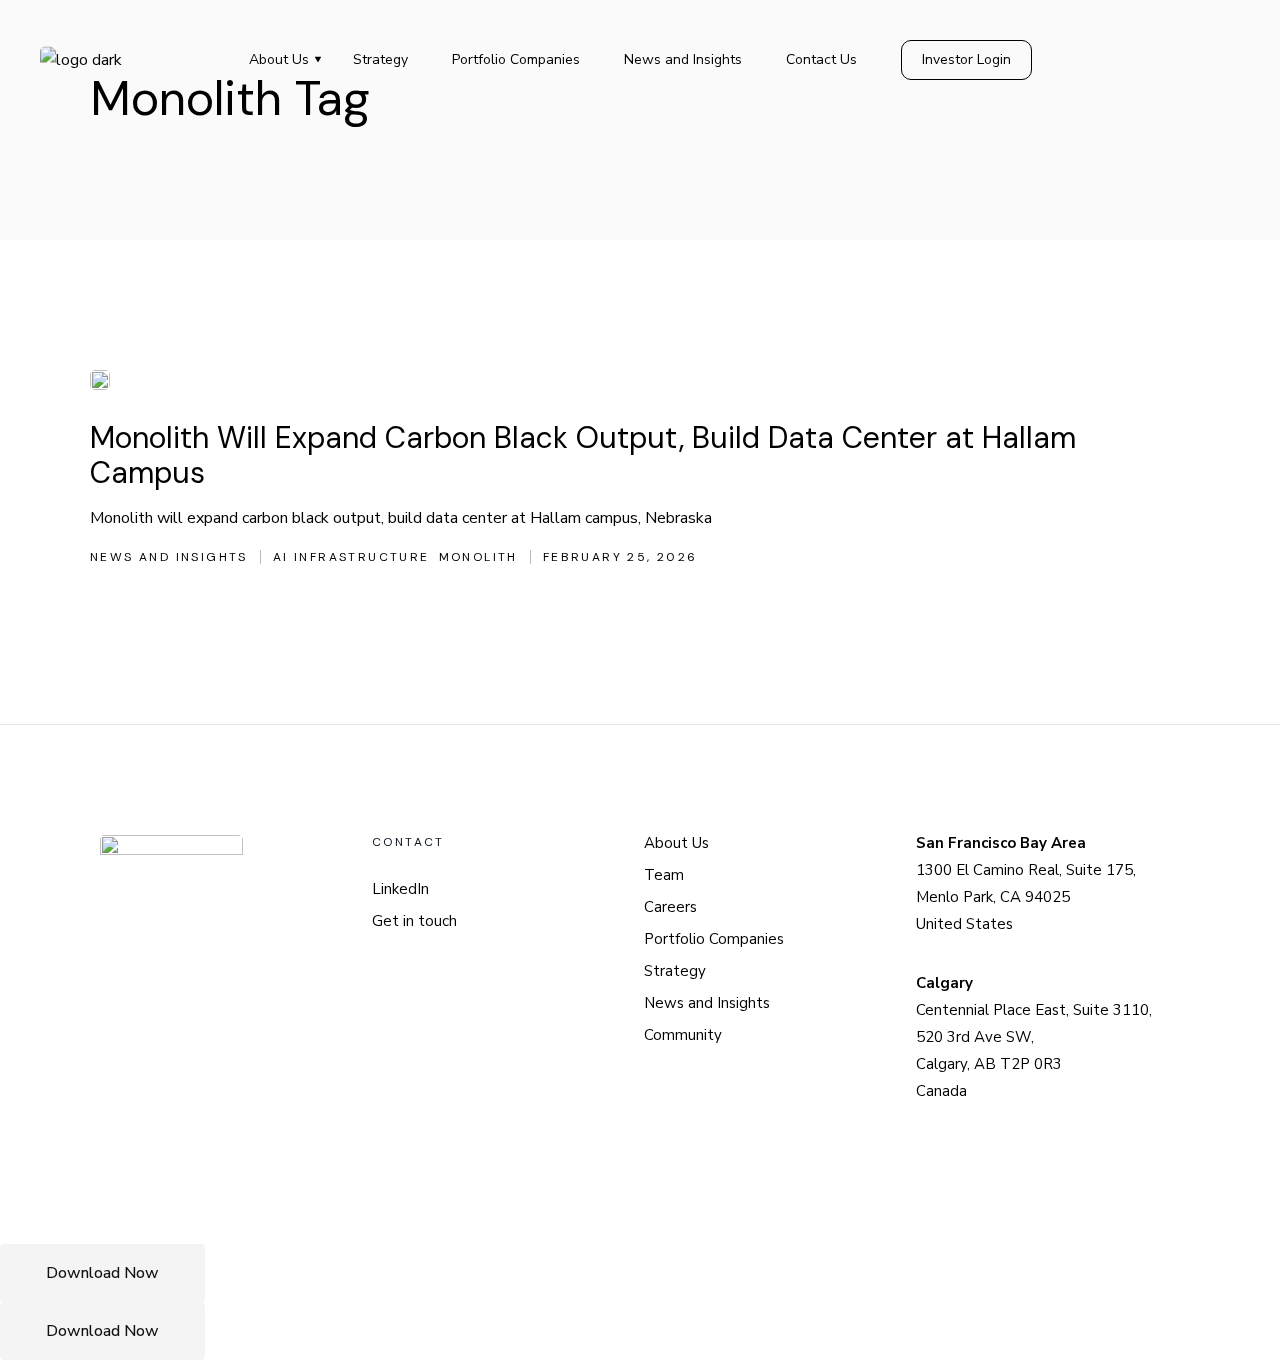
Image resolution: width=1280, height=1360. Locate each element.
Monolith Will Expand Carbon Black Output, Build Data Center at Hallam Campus (583, 455)
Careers (670, 907)
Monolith (478, 557)
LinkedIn (400, 889)
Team (664, 875)
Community (683, 1035)
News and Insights (169, 557)
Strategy (675, 971)
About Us (676, 843)
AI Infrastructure (351, 557)
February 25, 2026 (620, 557)
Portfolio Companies (714, 939)
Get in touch (414, 921)
